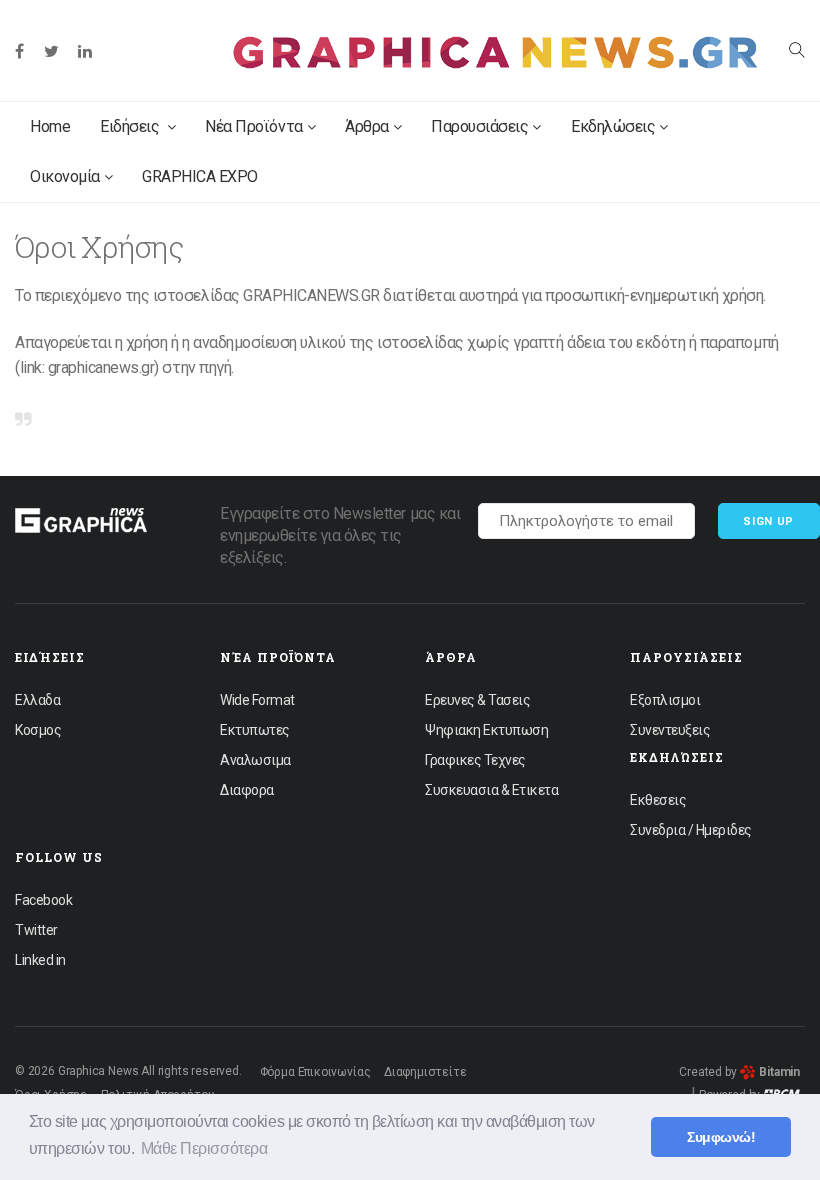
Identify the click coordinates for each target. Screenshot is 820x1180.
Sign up (768, 521)
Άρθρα (367, 126)
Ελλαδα (37, 700)
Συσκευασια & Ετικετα (491, 790)
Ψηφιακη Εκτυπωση (486, 730)
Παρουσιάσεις (479, 126)
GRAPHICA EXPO (200, 176)
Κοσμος (38, 730)
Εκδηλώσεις (613, 126)
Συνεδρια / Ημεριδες (691, 830)
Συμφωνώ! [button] (721, 1137)
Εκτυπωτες (255, 730)
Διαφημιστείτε (425, 1072)
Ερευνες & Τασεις (477, 700)
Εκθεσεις (658, 800)
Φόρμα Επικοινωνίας (315, 1072)
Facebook (43, 900)
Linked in (40, 960)
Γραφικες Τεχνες (475, 760)
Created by (739, 1072)
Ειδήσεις (131, 126)
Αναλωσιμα (255, 760)
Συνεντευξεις (670, 730)
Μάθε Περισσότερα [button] (204, 1148)
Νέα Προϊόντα (253, 126)
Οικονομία (65, 176)
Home (50, 126)
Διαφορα (247, 790)
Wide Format (257, 700)
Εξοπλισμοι (665, 700)
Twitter (36, 930)
